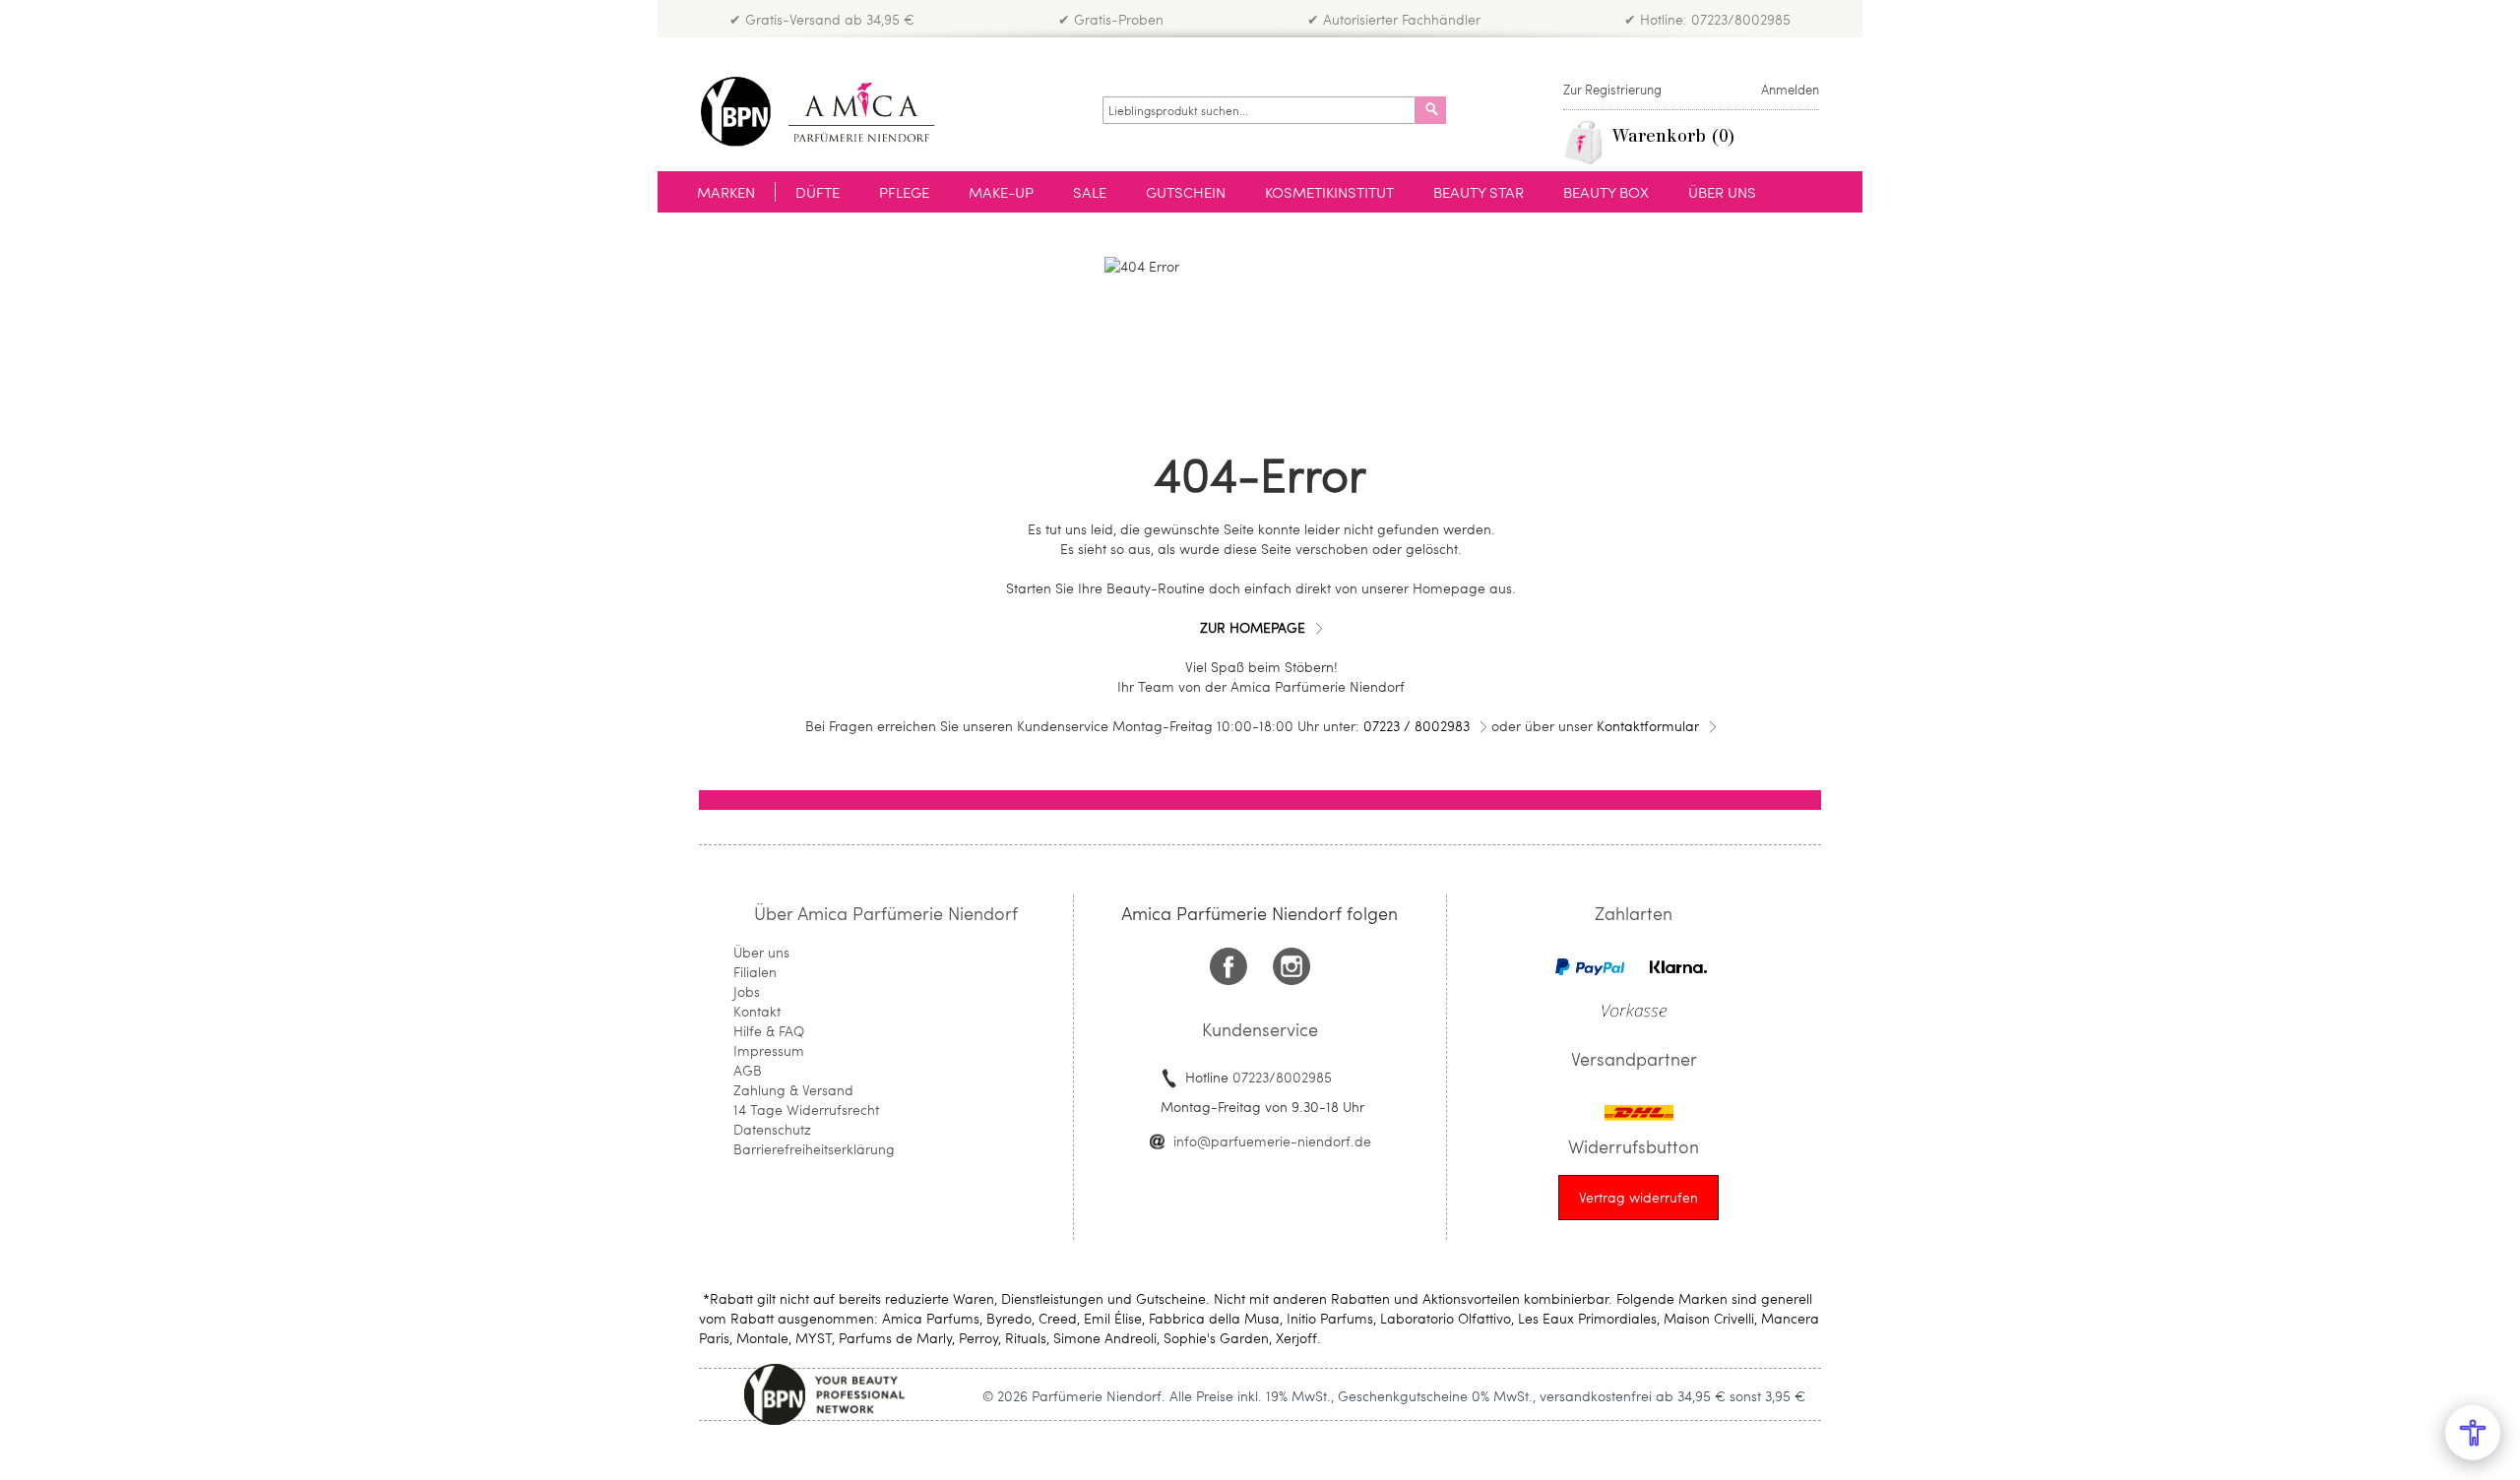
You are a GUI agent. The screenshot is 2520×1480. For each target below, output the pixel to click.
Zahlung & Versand (793, 1090)
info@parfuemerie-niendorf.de (1272, 1141)
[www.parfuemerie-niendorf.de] (832, 112)
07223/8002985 (1282, 1077)
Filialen (755, 972)
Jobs (747, 991)
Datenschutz (772, 1129)
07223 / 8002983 (1417, 726)
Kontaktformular (1648, 726)
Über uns (761, 952)
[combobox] (1259, 110)
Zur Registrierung (1612, 90)
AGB (748, 1070)
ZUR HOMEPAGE (1253, 627)
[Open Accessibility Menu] (2473, 1433)
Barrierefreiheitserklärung (814, 1149)
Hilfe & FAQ (769, 1031)
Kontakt (757, 1011)
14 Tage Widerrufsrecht (806, 1110)
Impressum (769, 1050)
